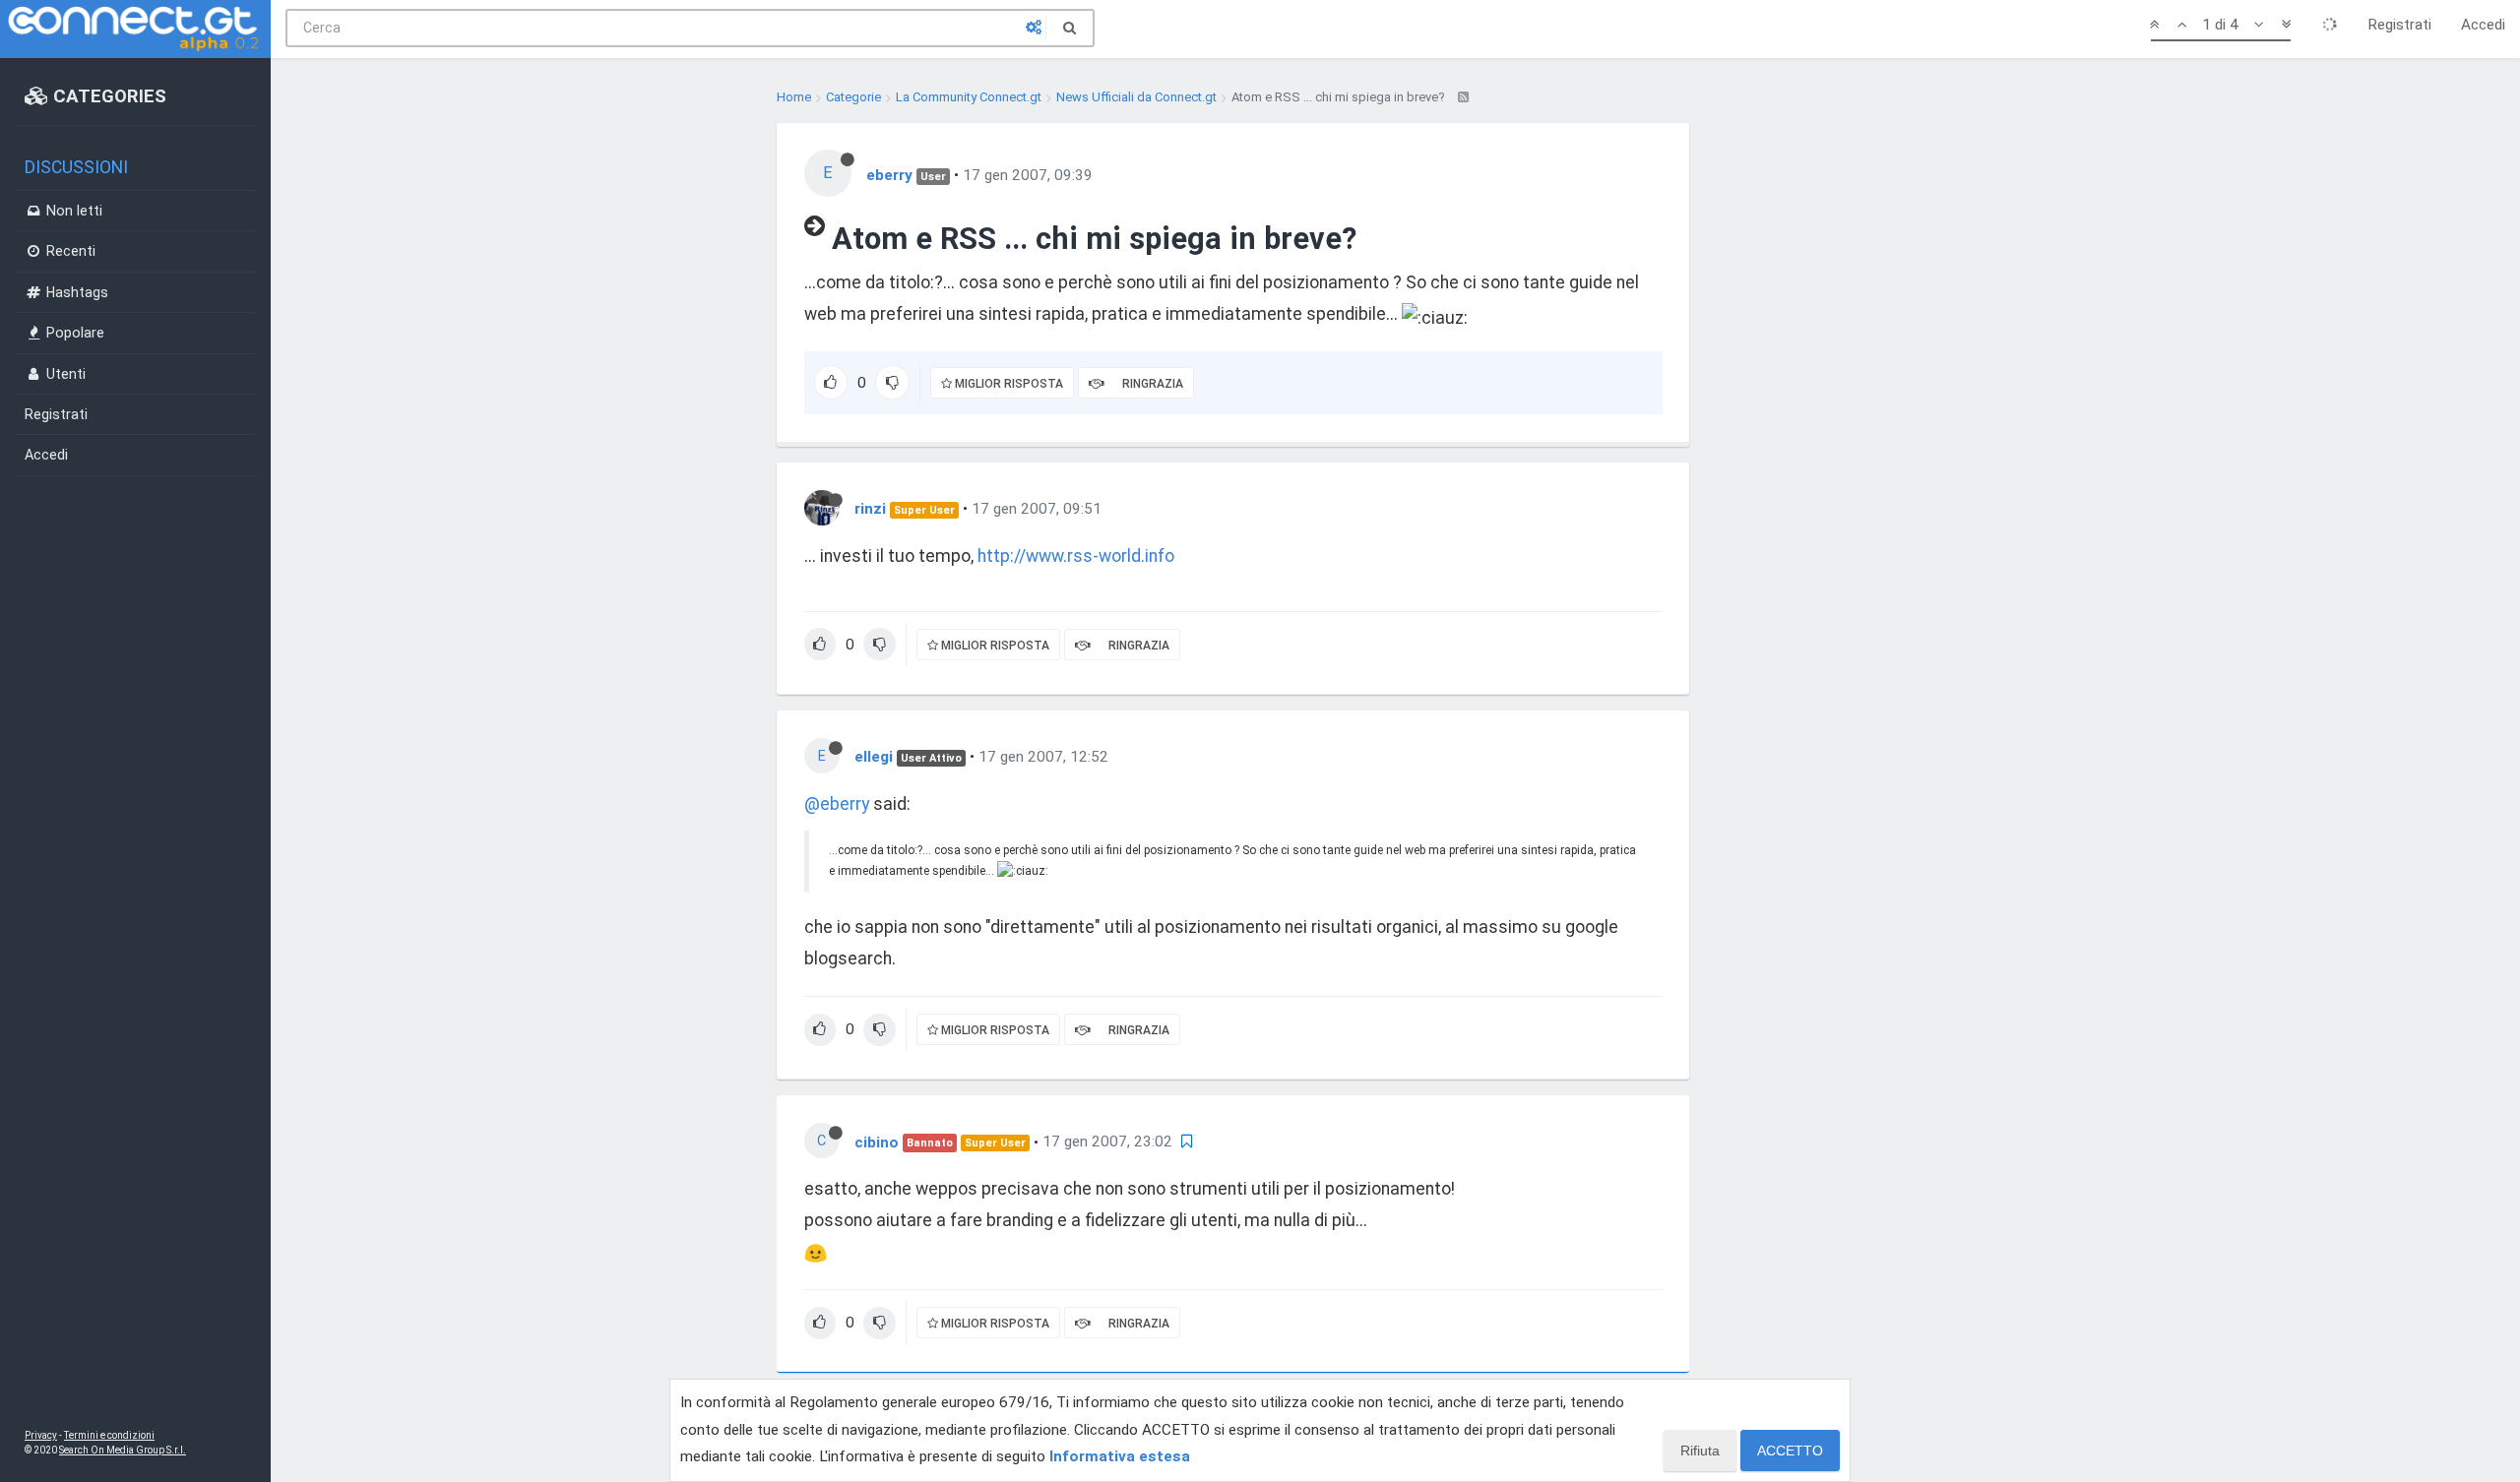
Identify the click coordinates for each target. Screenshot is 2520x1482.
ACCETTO (1790, 1451)
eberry (889, 175)
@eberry (837, 804)
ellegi (874, 757)
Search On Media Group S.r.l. (123, 1450)
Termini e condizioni (109, 1435)
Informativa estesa (1120, 1456)
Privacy (41, 1435)
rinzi (870, 509)
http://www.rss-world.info (1076, 556)
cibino (877, 1142)
